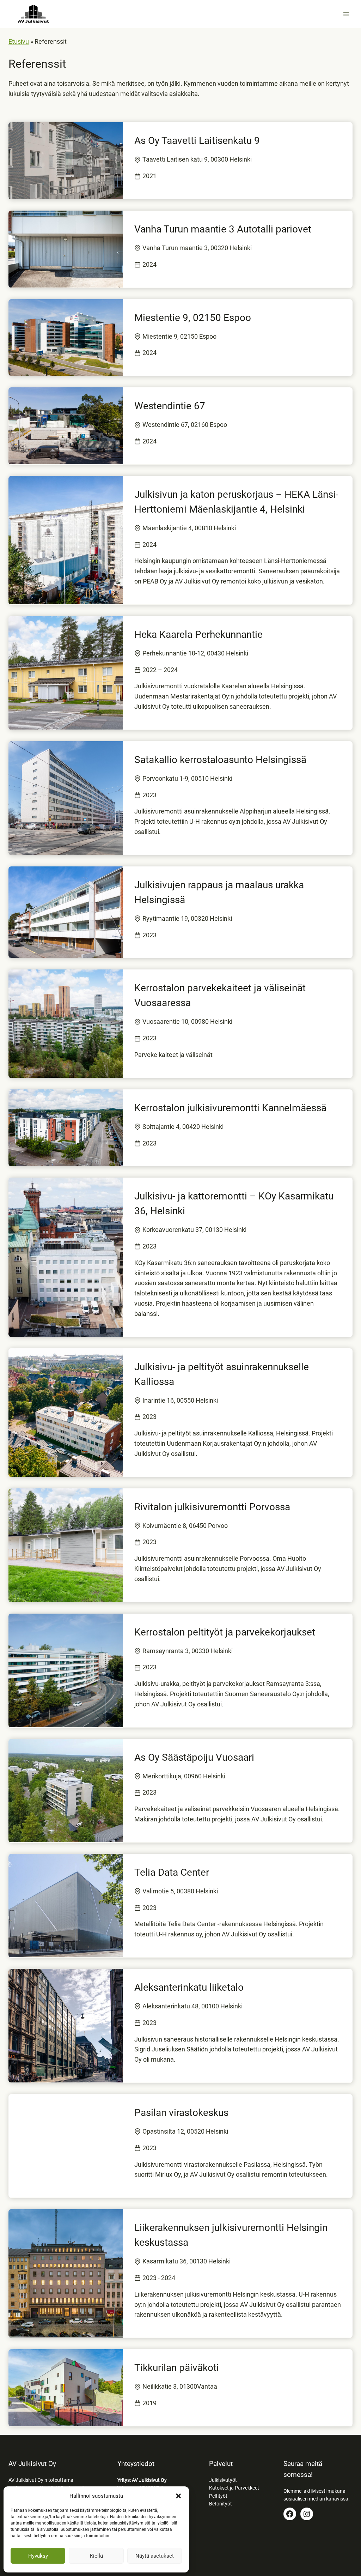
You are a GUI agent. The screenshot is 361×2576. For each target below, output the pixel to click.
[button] (178, 2496)
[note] (137, 160)
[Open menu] (346, 14)
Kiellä (96, 2556)
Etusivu (19, 41)
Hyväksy (38, 2556)
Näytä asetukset (155, 2556)
